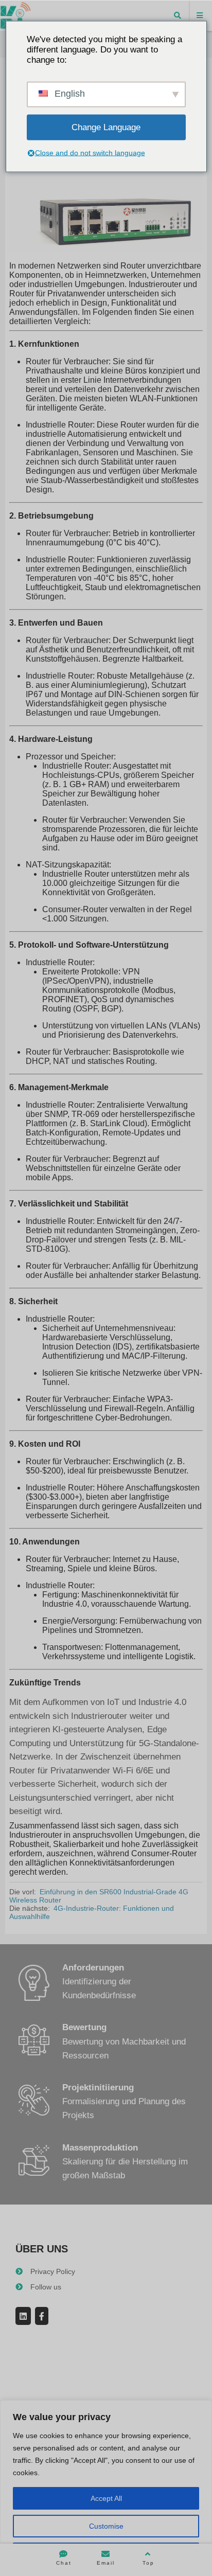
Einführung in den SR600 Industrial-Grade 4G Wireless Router (99, 1896)
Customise (106, 2526)
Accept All (106, 2498)
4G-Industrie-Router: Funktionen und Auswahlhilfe (92, 1912)
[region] (106, 2488)
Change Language (106, 127)
